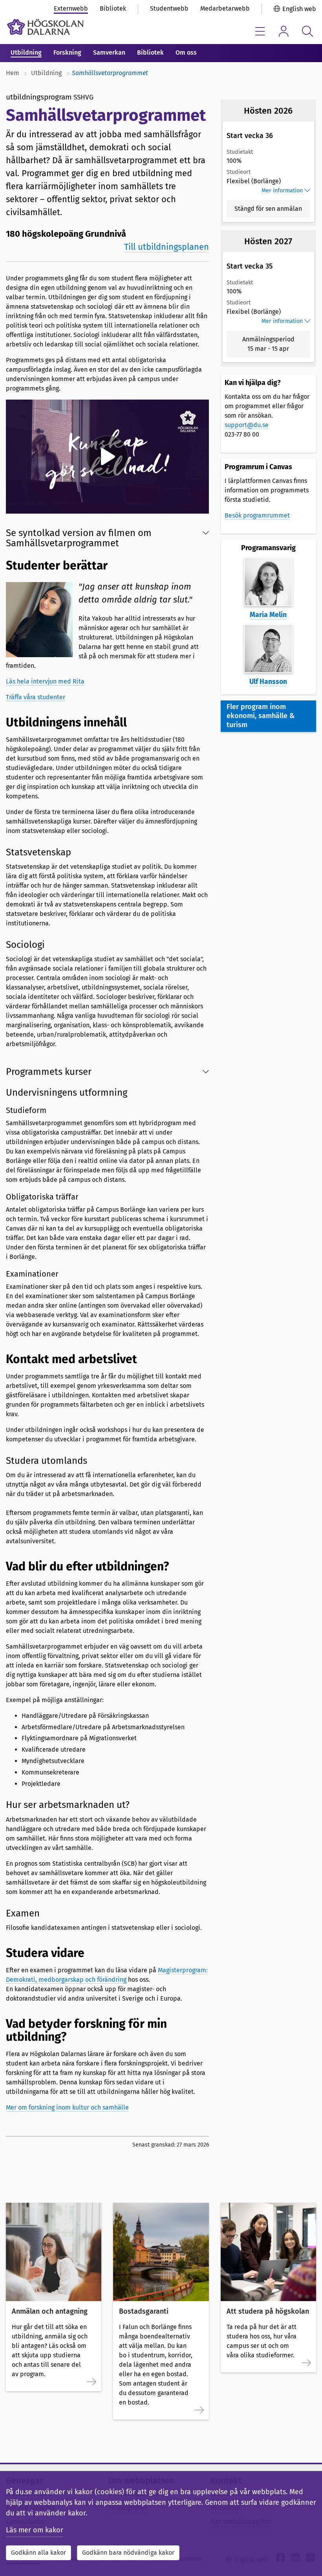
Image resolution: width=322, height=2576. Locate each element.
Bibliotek (113, 8)
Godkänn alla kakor (38, 2553)
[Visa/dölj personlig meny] (284, 31)
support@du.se (247, 425)
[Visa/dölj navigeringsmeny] (260, 31)
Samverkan (109, 53)
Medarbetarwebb (225, 8)
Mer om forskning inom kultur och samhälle (67, 2107)
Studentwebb (169, 8)
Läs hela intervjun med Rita (45, 681)
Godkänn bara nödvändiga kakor (128, 2553)
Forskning (67, 53)
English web (299, 9)
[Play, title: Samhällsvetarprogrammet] (107, 457)
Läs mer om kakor (35, 2530)
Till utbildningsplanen (166, 247)
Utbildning (26, 53)
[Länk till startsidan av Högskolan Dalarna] (45, 27)
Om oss (186, 53)
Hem (13, 73)
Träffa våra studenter (36, 697)
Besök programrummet (257, 515)
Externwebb (71, 8)
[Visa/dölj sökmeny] (307, 31)
